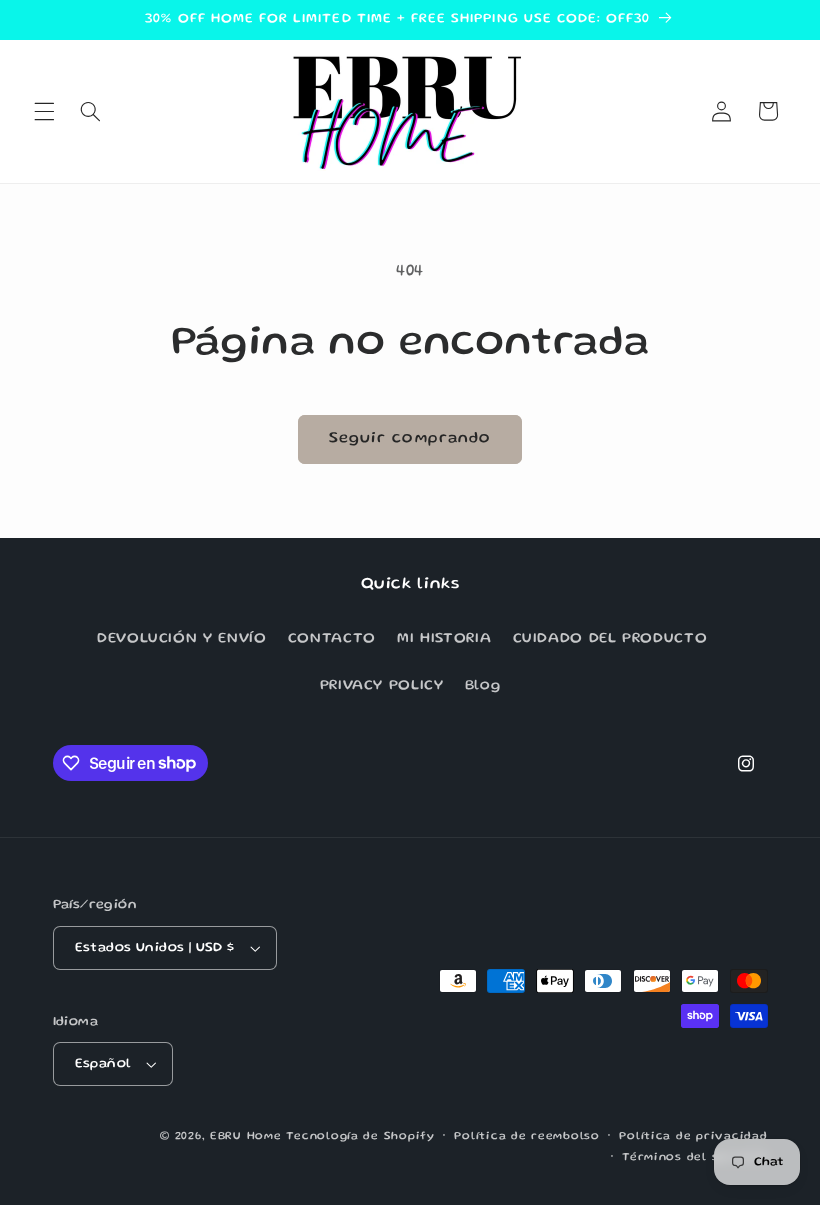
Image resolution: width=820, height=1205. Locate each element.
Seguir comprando (410, 439)
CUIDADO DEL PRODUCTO (610, 639)
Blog (483, 686)
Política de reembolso (526, 1137)
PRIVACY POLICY (382, 686)
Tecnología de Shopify (360, 1137)
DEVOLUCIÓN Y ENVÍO (181, 639)
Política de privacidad (693, 1137)
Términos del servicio (694, 1158)
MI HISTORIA (444, 639)
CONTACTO (332, 639)
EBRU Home (246, 1137)
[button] (44, 111)
